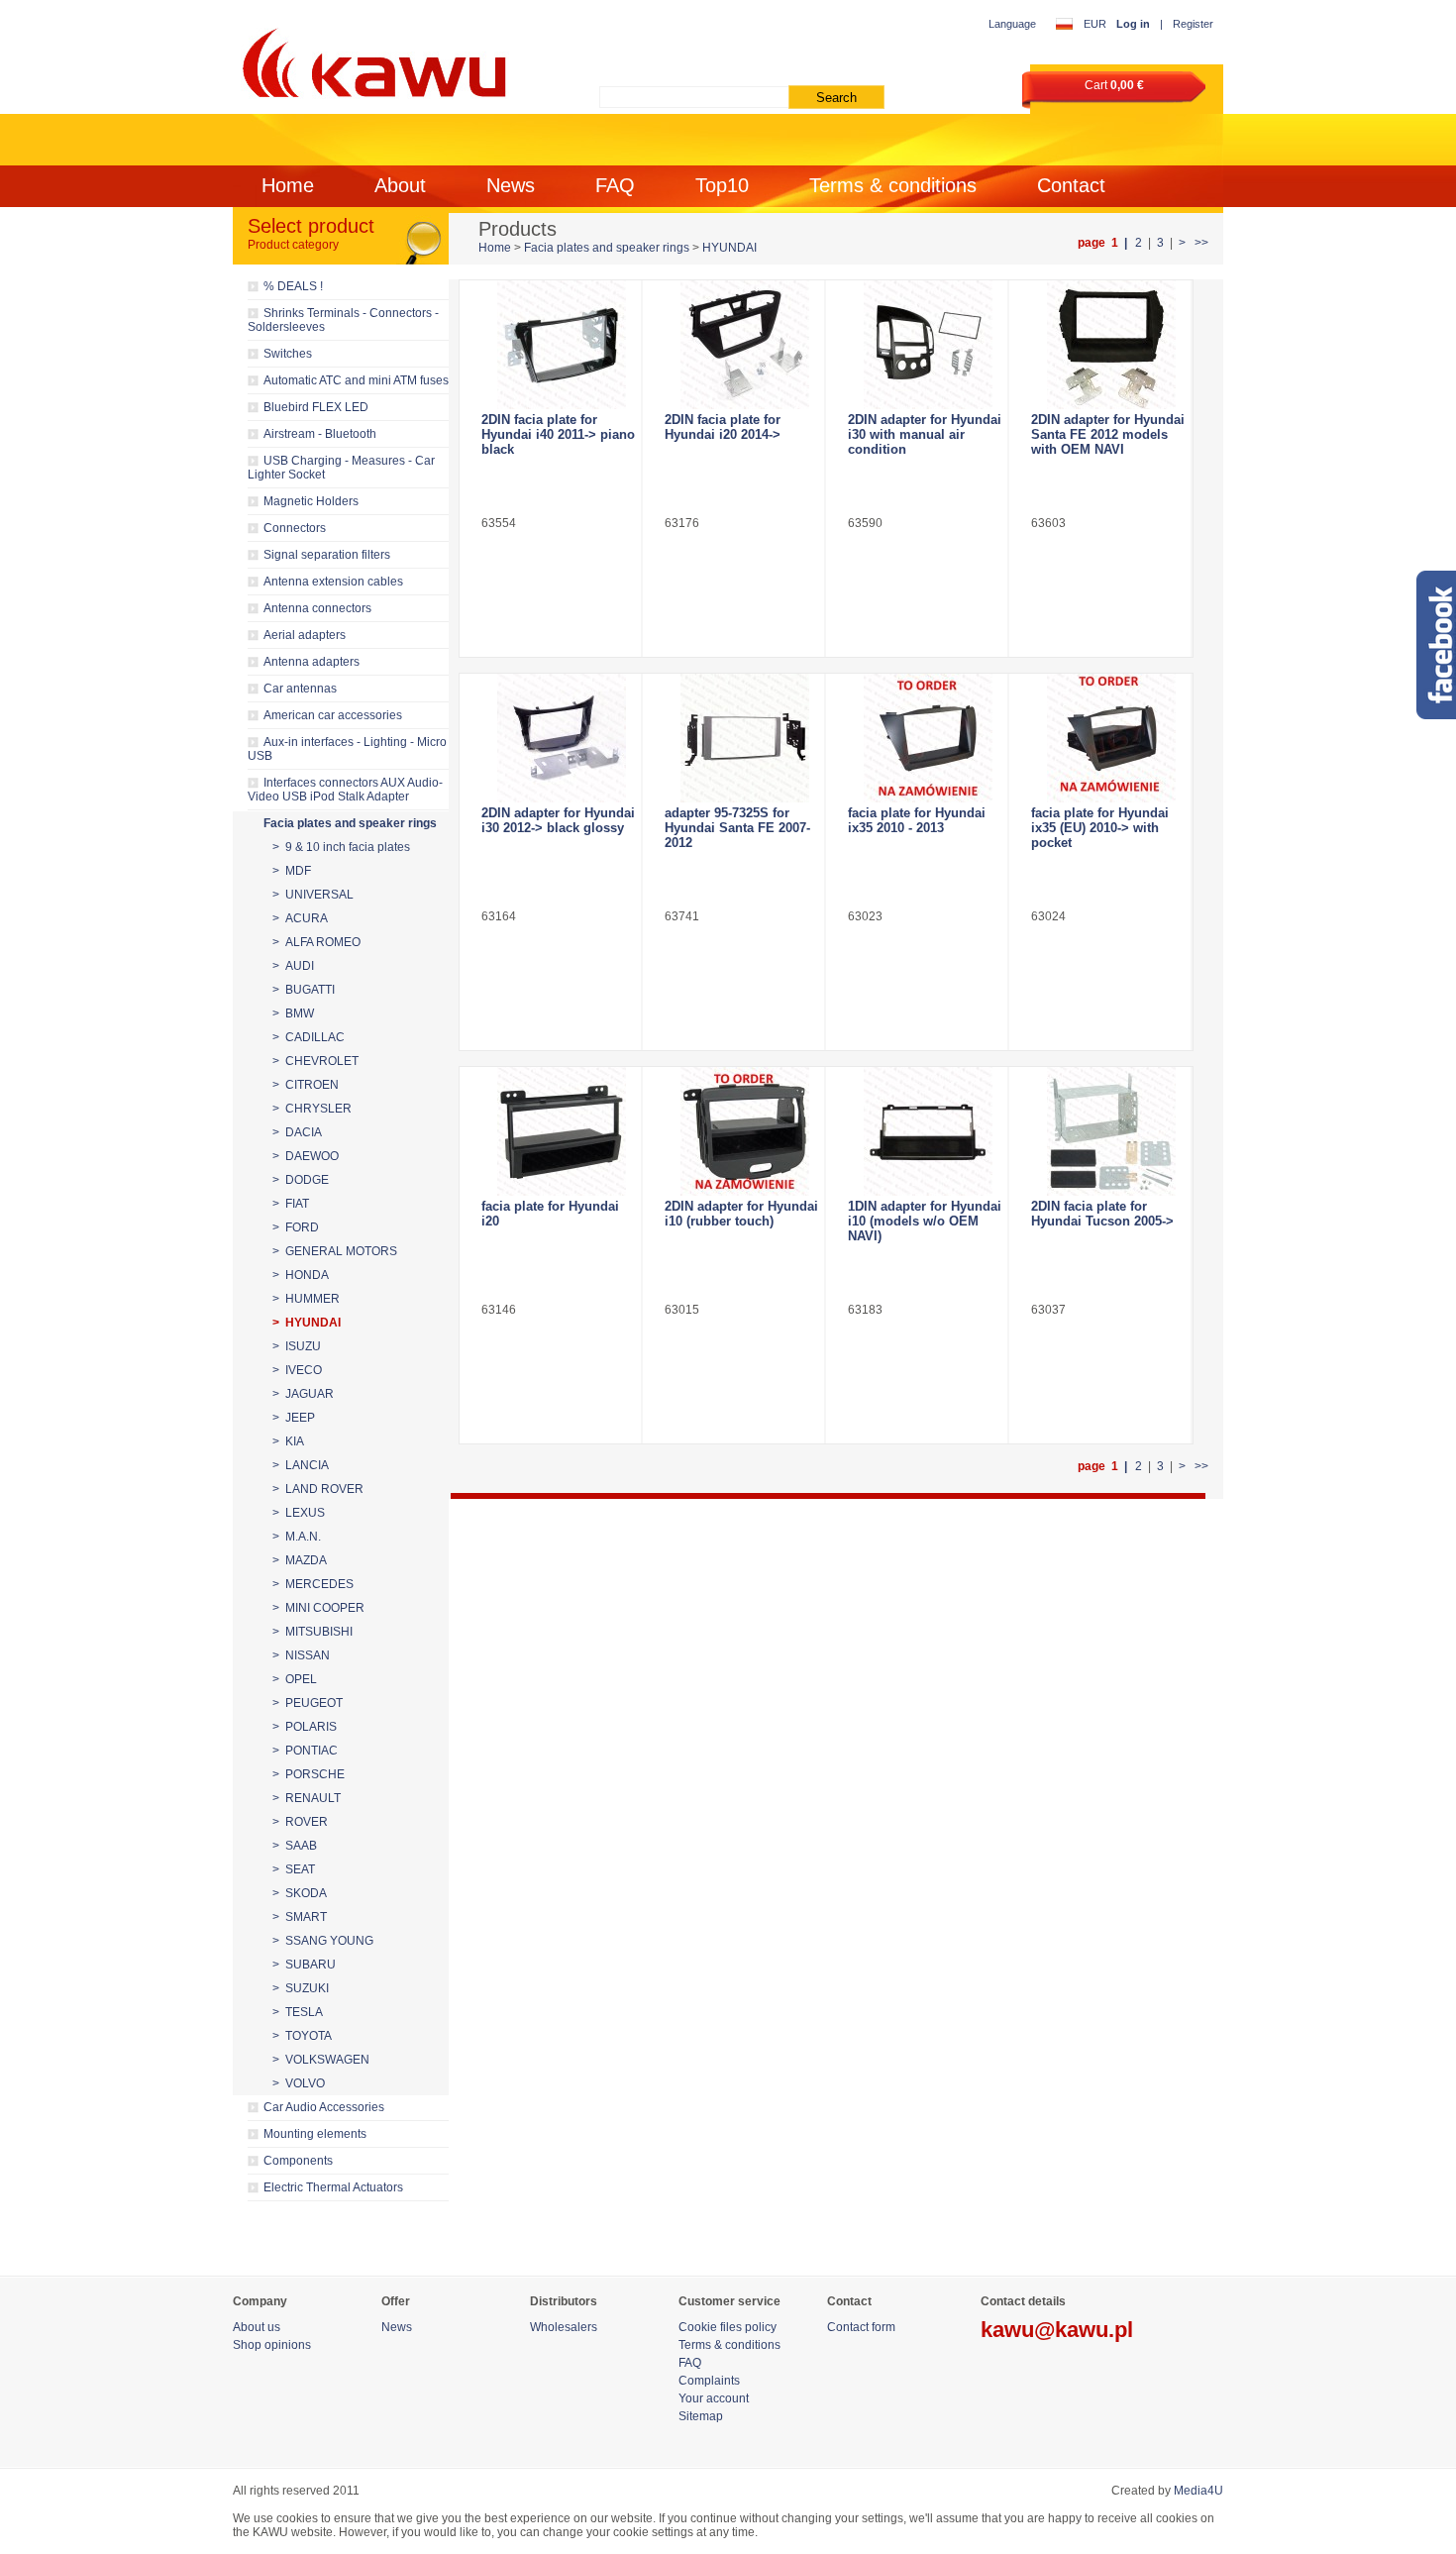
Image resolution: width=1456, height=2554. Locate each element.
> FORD (296, 1227)
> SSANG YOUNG (323, 1941)
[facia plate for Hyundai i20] (561, 1131)
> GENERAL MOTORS (335, 1251)
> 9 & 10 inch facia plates (341, 847)
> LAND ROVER (318, 1489)
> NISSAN (301, 1655)
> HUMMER (306, 1299)
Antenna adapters (312, 662)
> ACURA (300, 918)
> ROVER (300, 1822)
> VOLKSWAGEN (321, 2060)
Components (298, 2161)
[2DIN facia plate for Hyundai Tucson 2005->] (1111, 1131)
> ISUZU (297, 1346)
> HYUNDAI (307, 1323)
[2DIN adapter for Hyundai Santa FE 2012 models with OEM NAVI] (1111, 345)
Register (1193, 24)
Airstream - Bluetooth (320, 434)
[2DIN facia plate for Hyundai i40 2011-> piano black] (561, 345)
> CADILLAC (309, 1037)
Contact (1071, 185)
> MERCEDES (313, 1584)
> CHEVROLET (315, 1061)
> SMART (300, 1917)
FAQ (615, 185)
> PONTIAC (305, 1751)
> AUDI (293, 966)
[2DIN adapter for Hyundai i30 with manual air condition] (928, 345)
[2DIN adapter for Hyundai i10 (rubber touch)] (744, 1131)
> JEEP (294, 1418)
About (400, 185)
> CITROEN (306, 1085)
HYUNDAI (729, 248)
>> (1200, 243)
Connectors (295, 528)
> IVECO (297, 1370)
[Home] (371, 59)
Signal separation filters (327, 555)
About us (257, 2327)
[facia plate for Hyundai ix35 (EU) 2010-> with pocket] (1111, 738)
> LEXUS (299, 1513)
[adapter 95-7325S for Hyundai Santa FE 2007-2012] (744, 738)
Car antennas (300, 689)
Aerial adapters (305, 635)
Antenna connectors (317, 608)
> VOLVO (299, 2083)
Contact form (861, 2327)
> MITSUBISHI (312, 1632)
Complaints (709, 2381)
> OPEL (295, 1679)
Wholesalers (564, 2327)
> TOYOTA (302, 2036)
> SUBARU (304, 1965)
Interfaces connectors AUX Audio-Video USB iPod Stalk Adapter (345, 790)
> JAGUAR (303, 1394)
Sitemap (701, 2416)
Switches (288, 354)
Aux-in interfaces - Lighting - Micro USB (347, 749)
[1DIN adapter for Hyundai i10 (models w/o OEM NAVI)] (928, 1131)
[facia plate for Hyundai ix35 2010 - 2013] (928, 738)
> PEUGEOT (308, 1703)
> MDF (292, 871)
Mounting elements (315, 2134)
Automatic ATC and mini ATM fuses (356, 380)
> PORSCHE (309, 1774)
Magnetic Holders (311, 501)
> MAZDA (300, 1560)
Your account (714, 2398)
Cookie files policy (728, 2327)
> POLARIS (305, 1727)
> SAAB (295, 1846)
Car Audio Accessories (324, 2107)
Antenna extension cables (333, 582)
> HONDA (301, 1275)
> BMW (293, 1013)
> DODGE (301, 1180)
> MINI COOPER (318, 1608)
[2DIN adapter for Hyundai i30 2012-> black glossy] (561, 738)
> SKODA (300, 1893)
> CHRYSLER (312, 1109)
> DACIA (297, 1132)
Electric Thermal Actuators (333, 2187)
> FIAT (291, 1204)
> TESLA (298, 2012)
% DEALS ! (293, 286)
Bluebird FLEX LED (316, 407)
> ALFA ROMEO (316, 942)
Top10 (722, 185)
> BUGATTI (304, 990)
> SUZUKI (301, 1988)
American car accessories (333, 715)
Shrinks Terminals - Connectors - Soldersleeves (343, 320)
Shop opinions (272, 2345)
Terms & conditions (893, 185)
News (511, 185)
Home (288, 185)
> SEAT (294, 1869)
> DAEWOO (306, 1156)
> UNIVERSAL (313, 895)
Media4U (1198, 2491)
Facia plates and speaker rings (350, 823)
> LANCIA (301, 1465)
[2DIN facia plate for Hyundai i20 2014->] (744, 345)
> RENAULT (307, 1798)
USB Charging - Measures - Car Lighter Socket (341, 468)
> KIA (288, 1441)
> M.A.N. (297, 1537)
